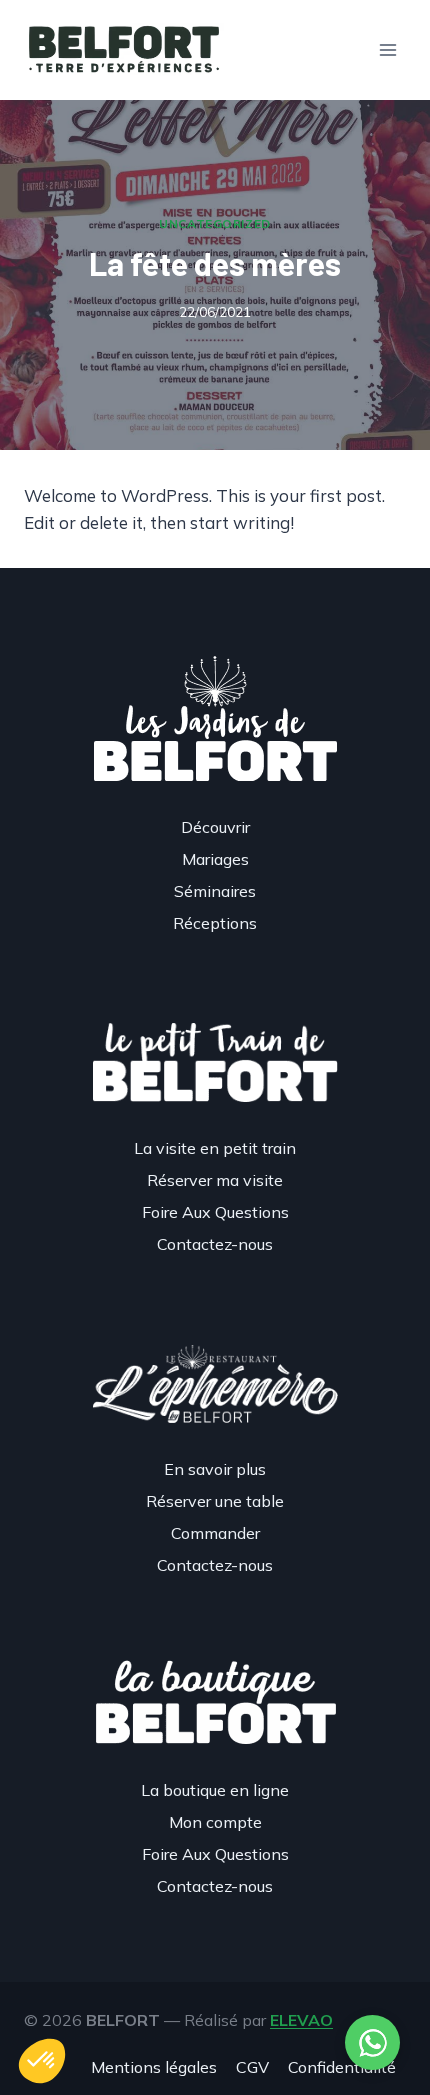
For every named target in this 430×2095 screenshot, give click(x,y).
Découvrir (215, 827)
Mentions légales (154, 2067)
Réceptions (215, 923)
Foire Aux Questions (215, 1212)
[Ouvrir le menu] (387, 49)
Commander (215, 1533)
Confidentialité (342, 2067)
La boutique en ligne (215, 1790)
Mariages (215, 859)
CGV (252, 2067)
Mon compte (215, 1822)
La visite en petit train (215, 1148)
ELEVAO (301, 2020)
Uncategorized (215, 223)
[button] (42, 2061)
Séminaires (215, 891)
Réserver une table (215, 1501)
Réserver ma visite (215, 1180)
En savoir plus (215, 1469)
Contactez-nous (215, 1244)
